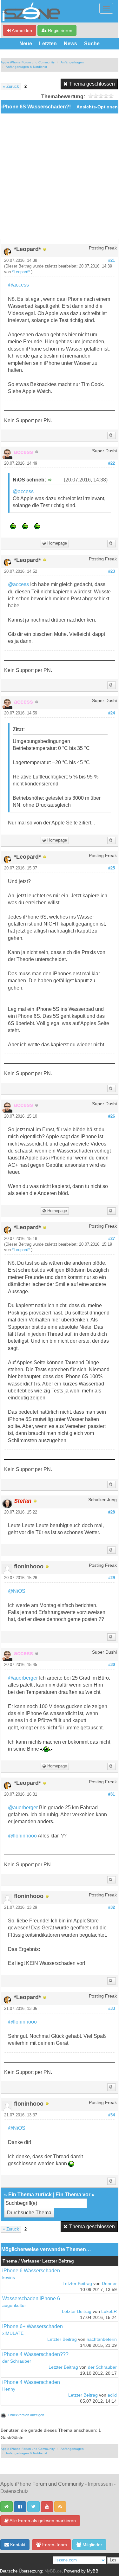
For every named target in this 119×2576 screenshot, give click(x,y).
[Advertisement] (60, 176)
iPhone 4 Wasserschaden (31, 2382)
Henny (9, 2389)
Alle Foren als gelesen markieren (42, 2521)
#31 (112, 1794)
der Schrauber (17, 2361)
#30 (112, 1665)
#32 (112, 1908)
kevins (9, 2278)
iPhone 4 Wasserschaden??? (35, 2354)
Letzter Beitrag (77, 2284)
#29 (112, 1578)
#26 (112, 1116)
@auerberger (23, 1678)
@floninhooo (22, 1836)
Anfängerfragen (72, 62)
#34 (112, 2115)
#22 (112, 463)
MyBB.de (53, 2571)
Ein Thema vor (73, 2195)
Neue (26, 44)
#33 (112, 2009)
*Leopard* (21, 272)
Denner (109, 2284)
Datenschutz (14, 2491)
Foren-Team (54, 2545)
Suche (92, 44)
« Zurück (11, 87)
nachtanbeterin (102, 2339)
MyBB (93, 2571)
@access (18, 285)
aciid (112, 2395)
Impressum (100, 2484)
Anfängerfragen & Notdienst (26, 67)
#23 (112, 571)
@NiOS (17, 1591)
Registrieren (60, 30)
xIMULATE (13, 2333)
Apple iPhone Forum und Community (28, 62)
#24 (112, 713)
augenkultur (14, 2305)
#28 (112, 1512)
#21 (112, 261)
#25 (112, 868)
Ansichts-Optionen (97, 107)
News (70, 44)
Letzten (48, 44)
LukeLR (109, 2311)
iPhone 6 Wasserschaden (31, 2271)
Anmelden (21, 30)
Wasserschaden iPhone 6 (31, 2298)
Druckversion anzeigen (26, 2415)
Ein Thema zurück (30, 2195)
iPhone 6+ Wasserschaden (33, 2326)
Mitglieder (92, 2545)
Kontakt (17, 2545)
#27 (112, 1239)
